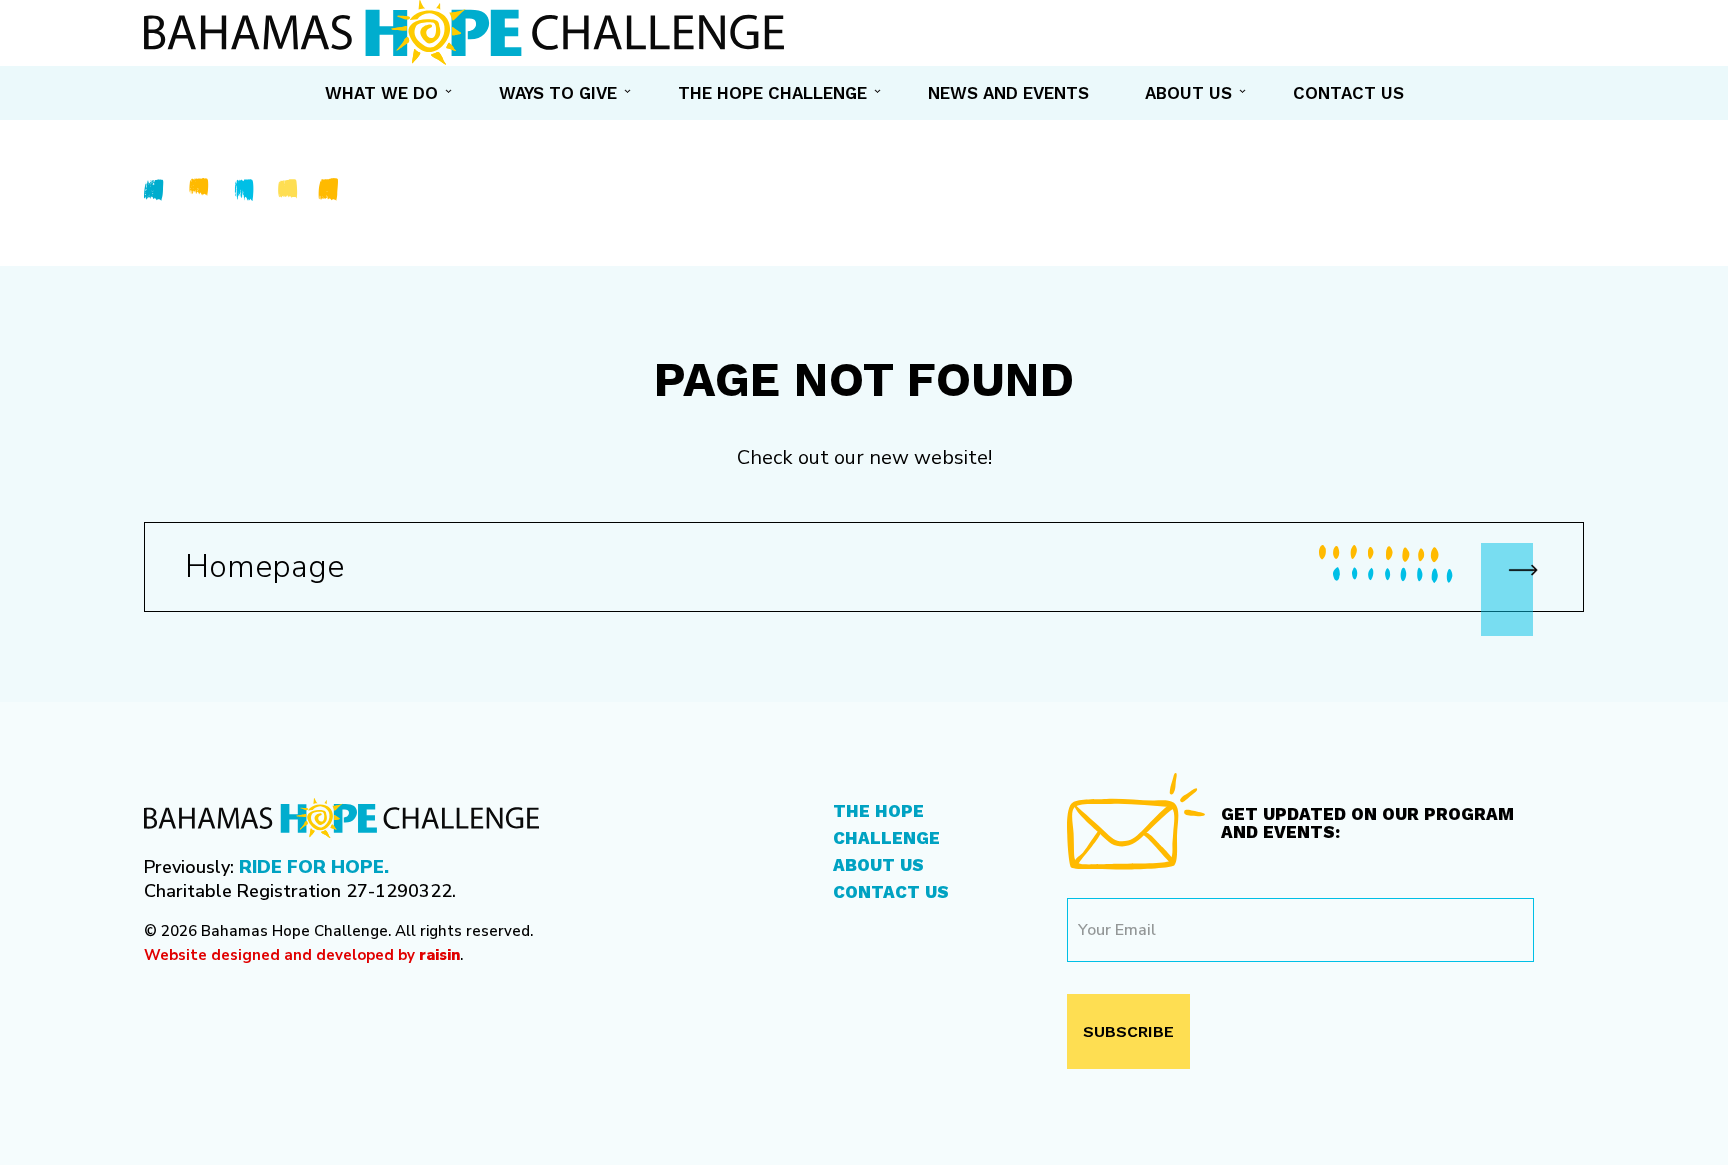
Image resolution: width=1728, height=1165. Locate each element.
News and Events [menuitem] (1008, 93)
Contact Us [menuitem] (1348, 93)
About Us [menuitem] (1188, 93)
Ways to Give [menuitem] (558, 93)
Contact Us (891, 892)
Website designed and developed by (302, 955)
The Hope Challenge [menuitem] (772, 93)
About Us (878, 865)
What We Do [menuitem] (381, 93)
